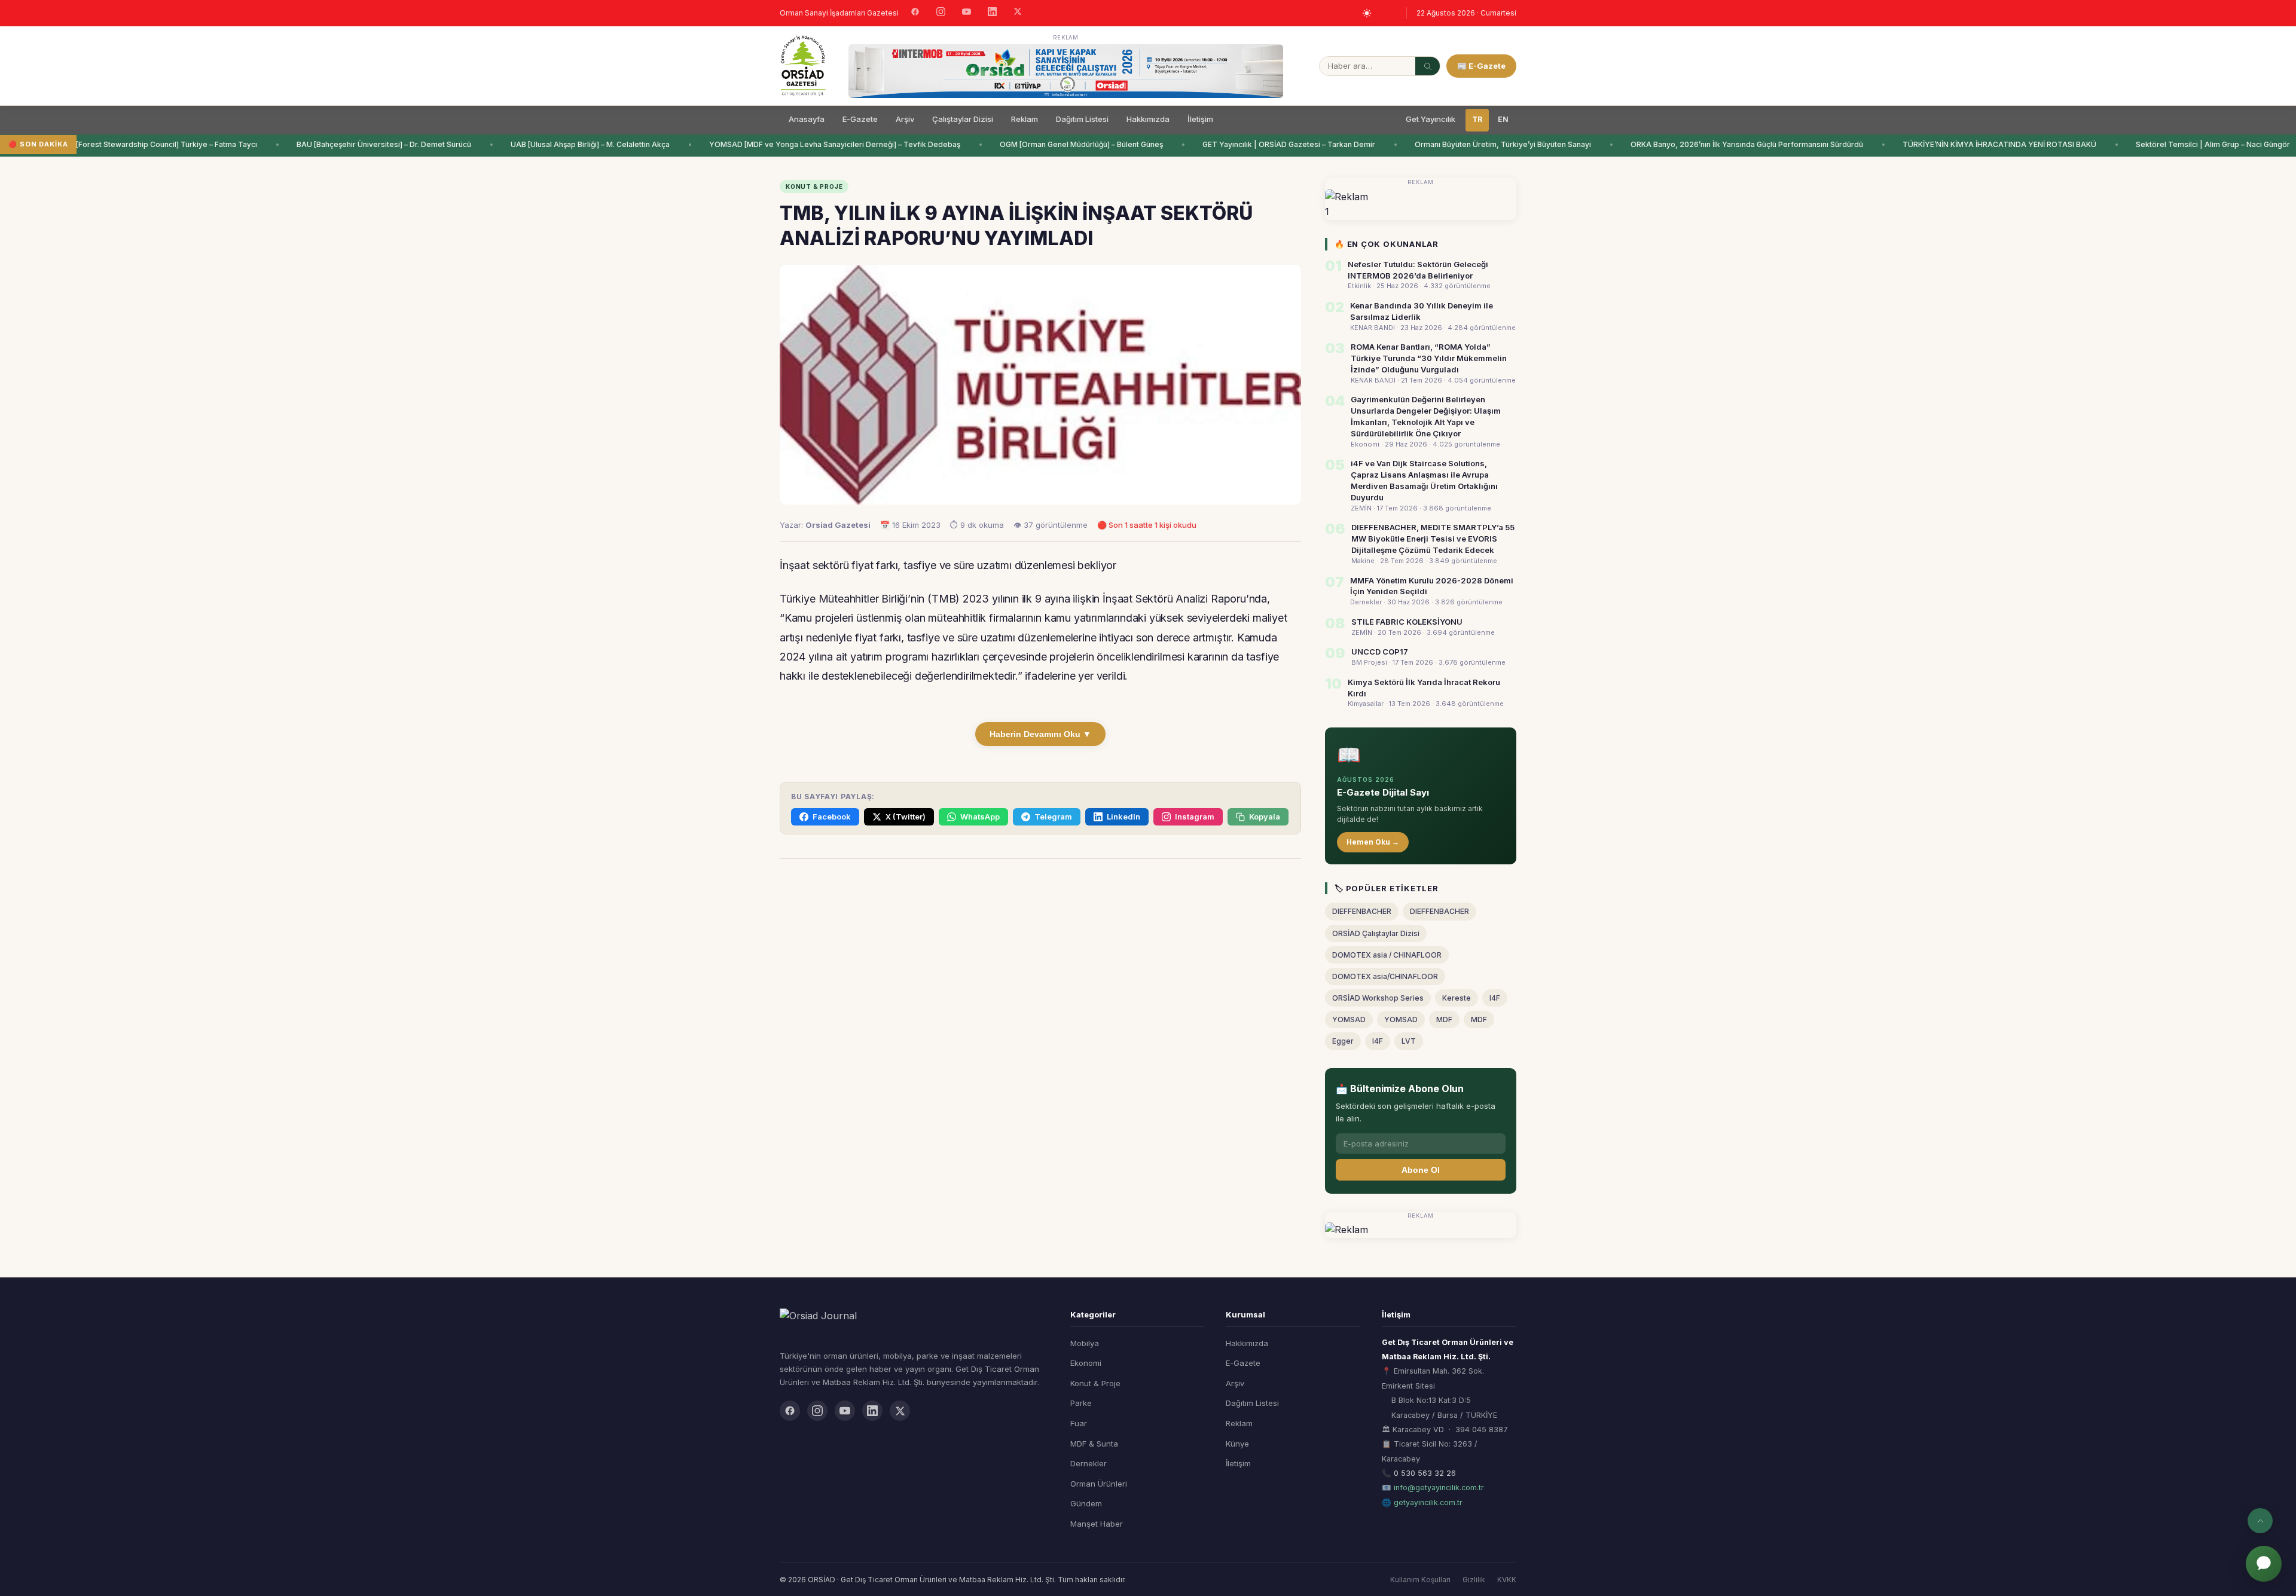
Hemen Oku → (1373, 842)
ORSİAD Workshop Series (1378, 998)
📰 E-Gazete (1481, 66)
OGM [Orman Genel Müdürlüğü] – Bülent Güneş (1039, 144)
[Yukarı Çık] (2260, 1521)
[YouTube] (967, 13)
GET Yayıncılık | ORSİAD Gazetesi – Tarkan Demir (1247, 144)
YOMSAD (1349, 1019)
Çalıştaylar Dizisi (963, 119)
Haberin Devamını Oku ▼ (1040, 734)
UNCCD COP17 (1380, 652)
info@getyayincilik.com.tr (1439, 1488)
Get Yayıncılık (1431, 119)
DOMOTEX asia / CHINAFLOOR (1387, 955)
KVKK (1507, 1580)
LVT (1409, 1041)
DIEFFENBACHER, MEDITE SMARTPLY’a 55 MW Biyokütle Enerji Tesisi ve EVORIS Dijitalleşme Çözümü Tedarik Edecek (1433, 539)
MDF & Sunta (1094, 1444)
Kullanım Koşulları (1420, 1580)
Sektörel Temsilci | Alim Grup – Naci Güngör (2171, 144)
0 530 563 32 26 (1425, 1473)
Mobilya (1085, 1343)
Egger (1343, 1041)
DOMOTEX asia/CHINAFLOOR (1385, 976)
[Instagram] (941, 13)
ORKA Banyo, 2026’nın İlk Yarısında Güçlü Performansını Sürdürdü (1705, 144)
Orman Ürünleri (1099, 1484)
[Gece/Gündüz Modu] (1367, 13)
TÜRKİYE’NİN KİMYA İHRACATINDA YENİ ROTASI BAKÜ (1958, 144)
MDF (1444, 1019)
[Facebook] (915, 13)
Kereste (1457, 998)
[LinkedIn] (992, 13)
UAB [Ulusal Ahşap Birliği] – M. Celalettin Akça (548, 144)
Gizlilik (1474, 1580)
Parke (1081, 1403)
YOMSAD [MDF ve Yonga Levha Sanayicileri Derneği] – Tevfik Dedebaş (793, 144)
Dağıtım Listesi (1082, 119)
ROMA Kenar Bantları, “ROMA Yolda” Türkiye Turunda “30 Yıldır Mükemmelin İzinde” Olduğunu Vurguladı (1429, 358)
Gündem (1086, 1503)
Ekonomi (1086, 1363)
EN (1503, 119)
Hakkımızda (1148, 119)
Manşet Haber (1097, 1524)
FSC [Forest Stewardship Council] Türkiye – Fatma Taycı (117, 144)
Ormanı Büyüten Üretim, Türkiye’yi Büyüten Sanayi (1461, 144)
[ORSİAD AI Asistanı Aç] (2264, 1564)
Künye (1237, 1444)
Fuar (1079, 1423)
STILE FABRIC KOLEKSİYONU (1407, 622)
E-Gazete (860, 119)
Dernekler (1089, 1463)
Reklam (1025, 119)
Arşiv (905, 119)
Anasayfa (807, 119)
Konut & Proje (1095, 1383)
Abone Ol (1421, 1170)
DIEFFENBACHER (1362, 911)
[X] (1018, 13)
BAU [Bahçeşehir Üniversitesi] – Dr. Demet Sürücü (342, 144)
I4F (1495, 998)
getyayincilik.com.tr (1428, 1502)
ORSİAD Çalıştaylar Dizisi (1376, 933)
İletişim (1200, 119)
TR (1477, 119)
